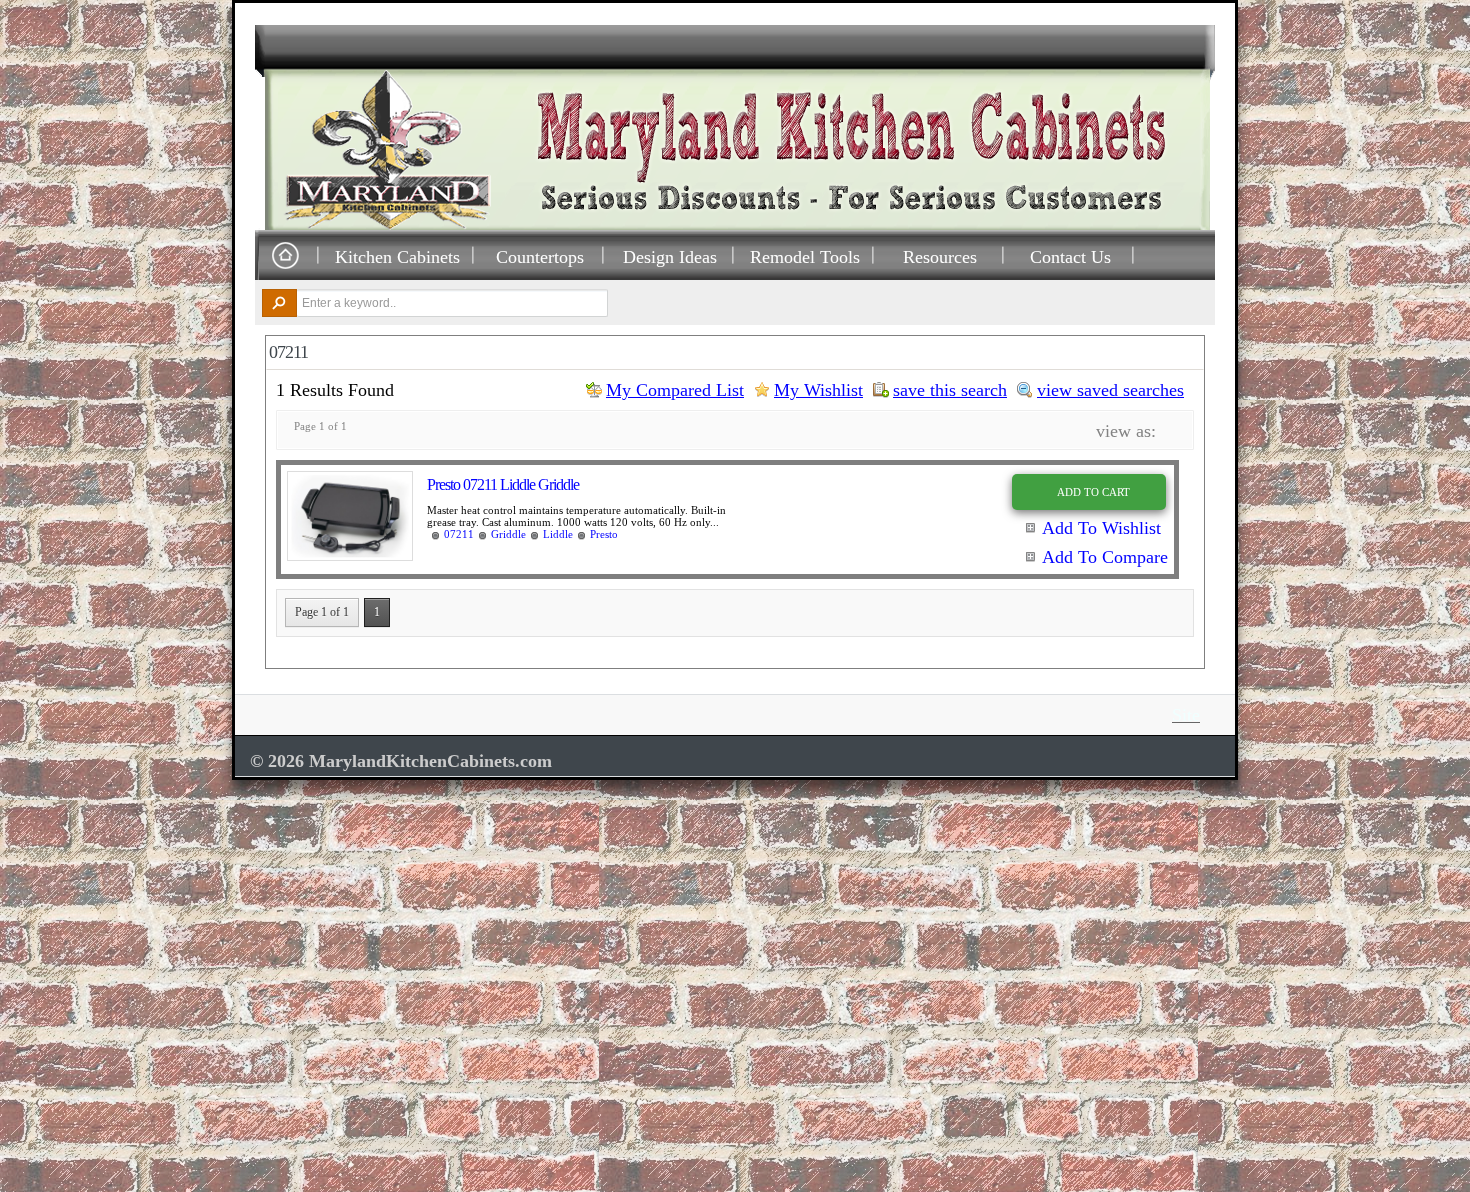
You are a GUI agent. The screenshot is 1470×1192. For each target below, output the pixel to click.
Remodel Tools (805, 256)
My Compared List (675, 390)
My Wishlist (818, 390)
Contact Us (1070, 256)
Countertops (540, 256)
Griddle (508, 534)
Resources (940, 256)
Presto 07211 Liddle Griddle (503, 484)
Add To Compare (1105, 557)
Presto (604, 534)
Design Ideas (670, 256)
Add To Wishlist (1101, 528)
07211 (459, 534)
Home (285, 256)
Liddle (558, 534)
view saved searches (1110, 390)
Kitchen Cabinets (397, 256)
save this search (950, 390)
